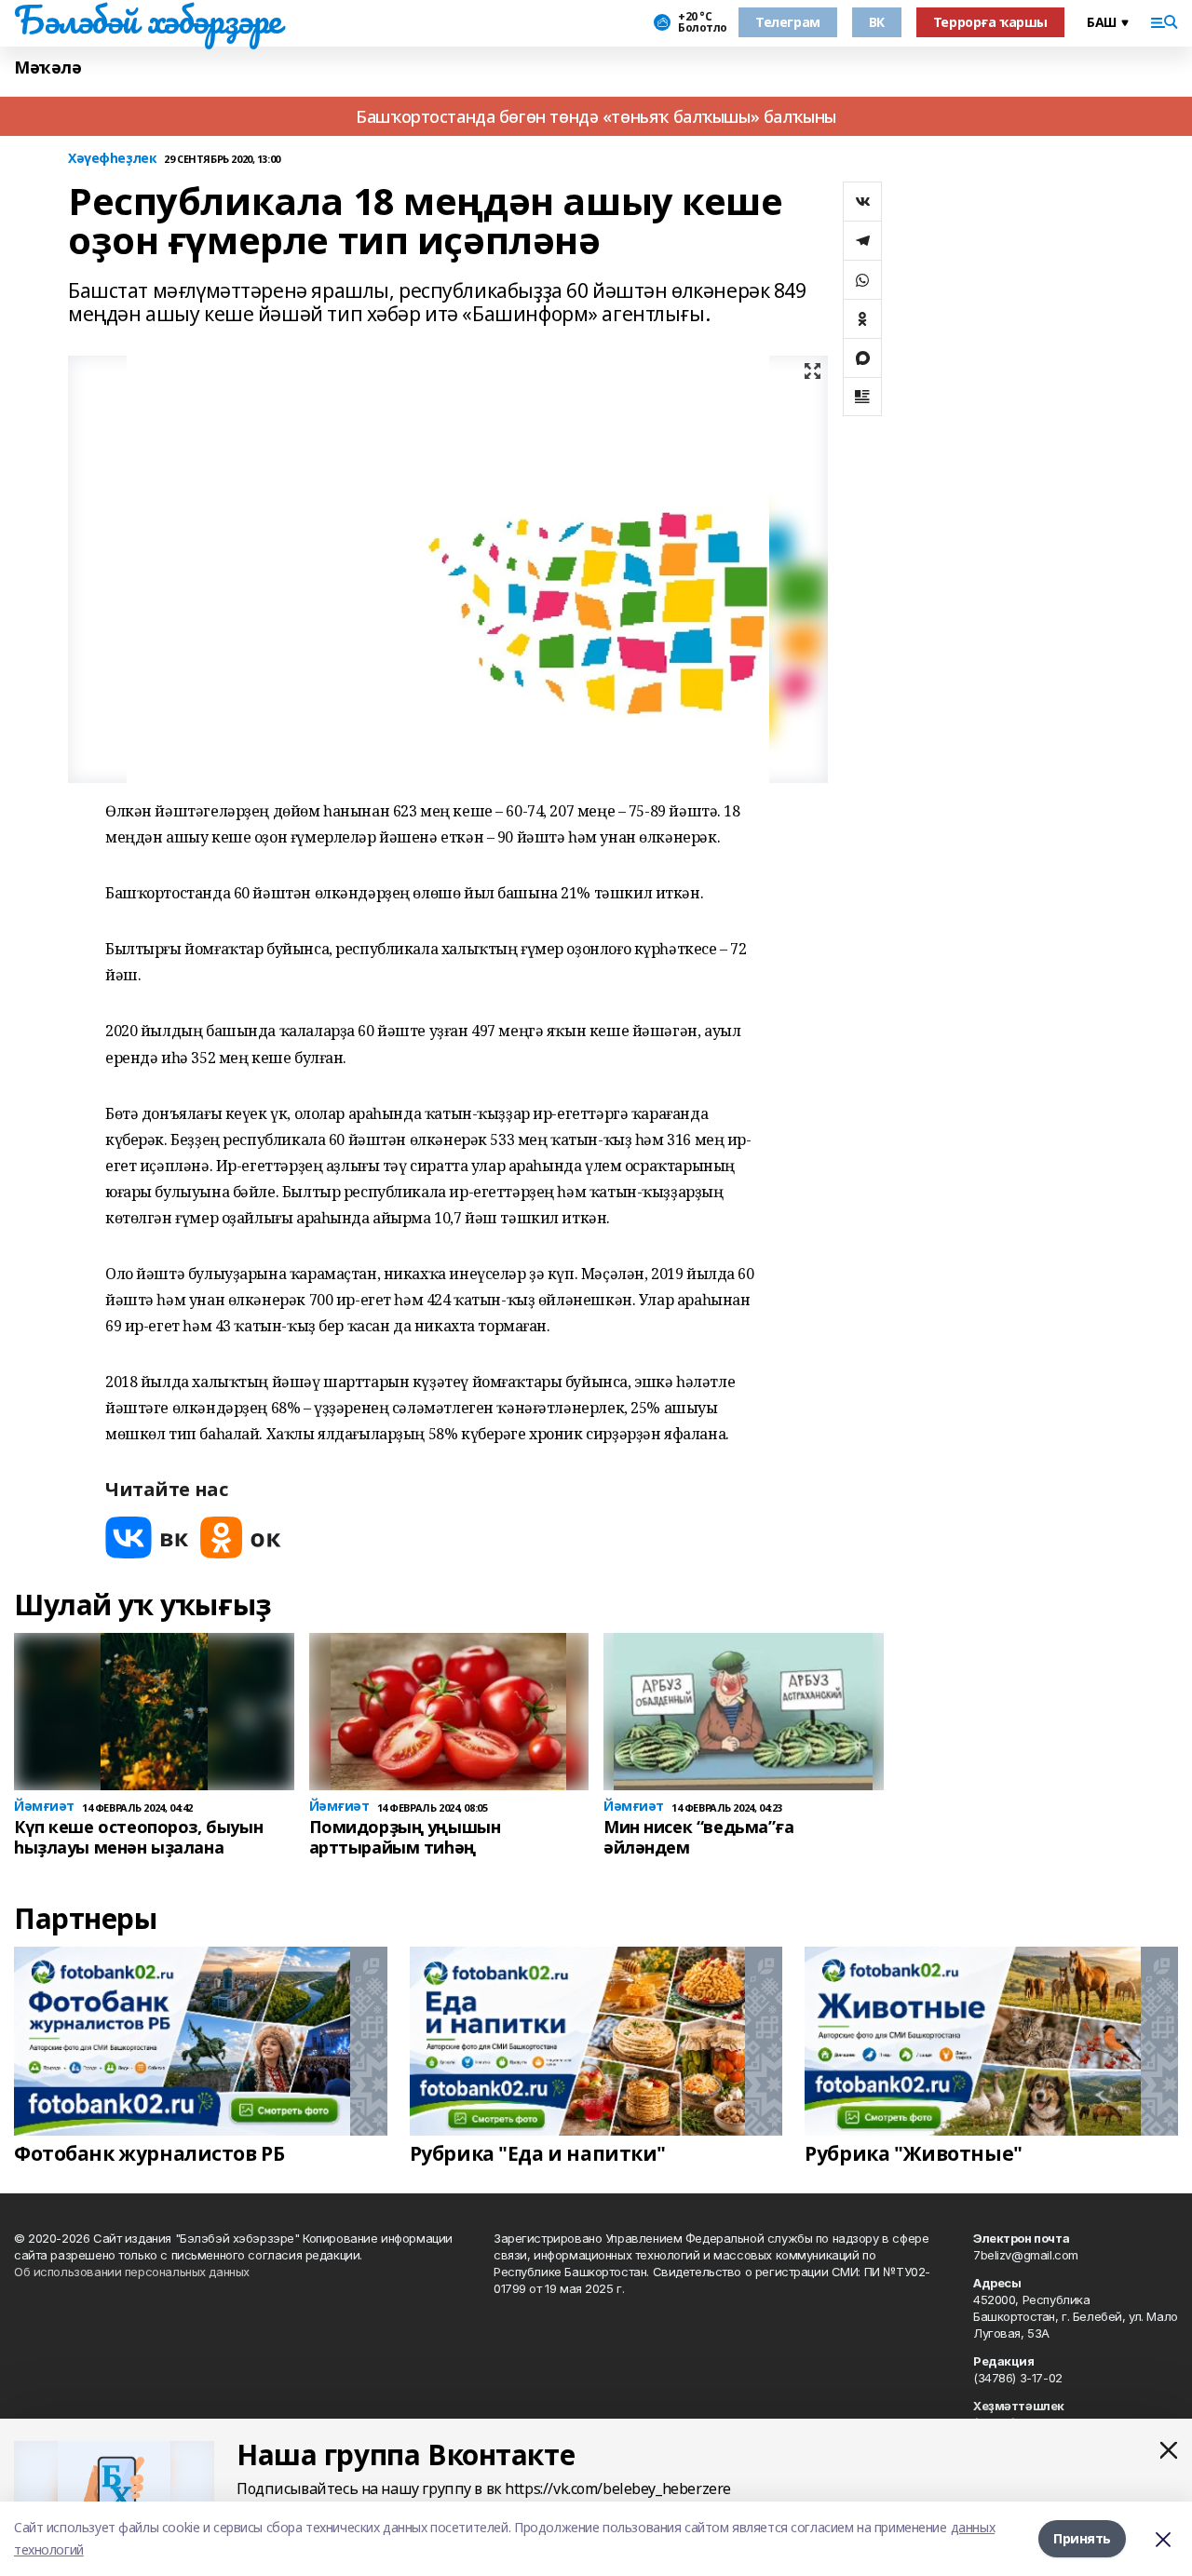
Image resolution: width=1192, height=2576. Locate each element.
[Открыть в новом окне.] (147, 1538)
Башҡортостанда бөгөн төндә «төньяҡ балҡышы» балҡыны (596, 116)
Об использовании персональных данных (132, 2272)
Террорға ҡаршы (990, 22)
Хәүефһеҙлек (112, 159)
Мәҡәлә (47, 67)
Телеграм (788, 22)
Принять (1082, 2538)
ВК (877, 22)
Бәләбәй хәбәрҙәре (148, 20)
